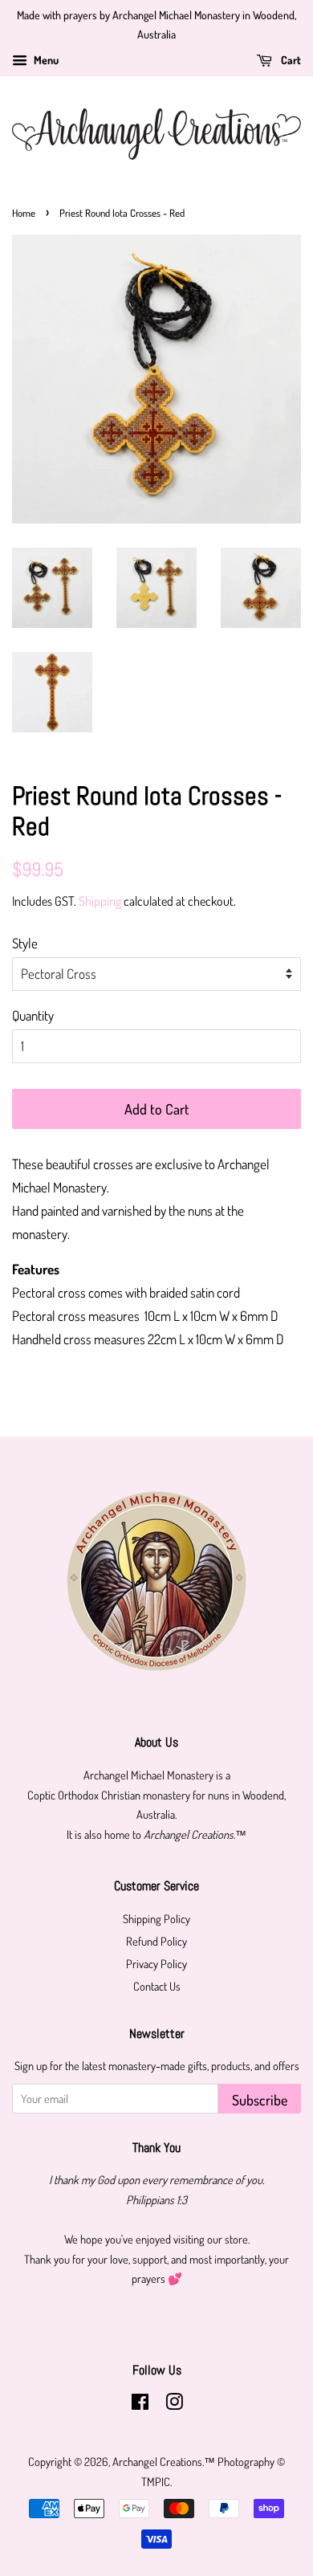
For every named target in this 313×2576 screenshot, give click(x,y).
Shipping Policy (156, 1918)
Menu (45, 60)
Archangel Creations (157, 2461)
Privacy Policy (156, 1963)
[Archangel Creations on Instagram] (174, 2404)
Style (25, 943)
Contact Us (157, 1986)
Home (24, 213)
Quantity (33, 1015)
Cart (290, 60)
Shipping (100, 901)
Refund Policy (156, 1941)
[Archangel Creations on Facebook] (140, 2404)
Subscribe (260, 2100)
